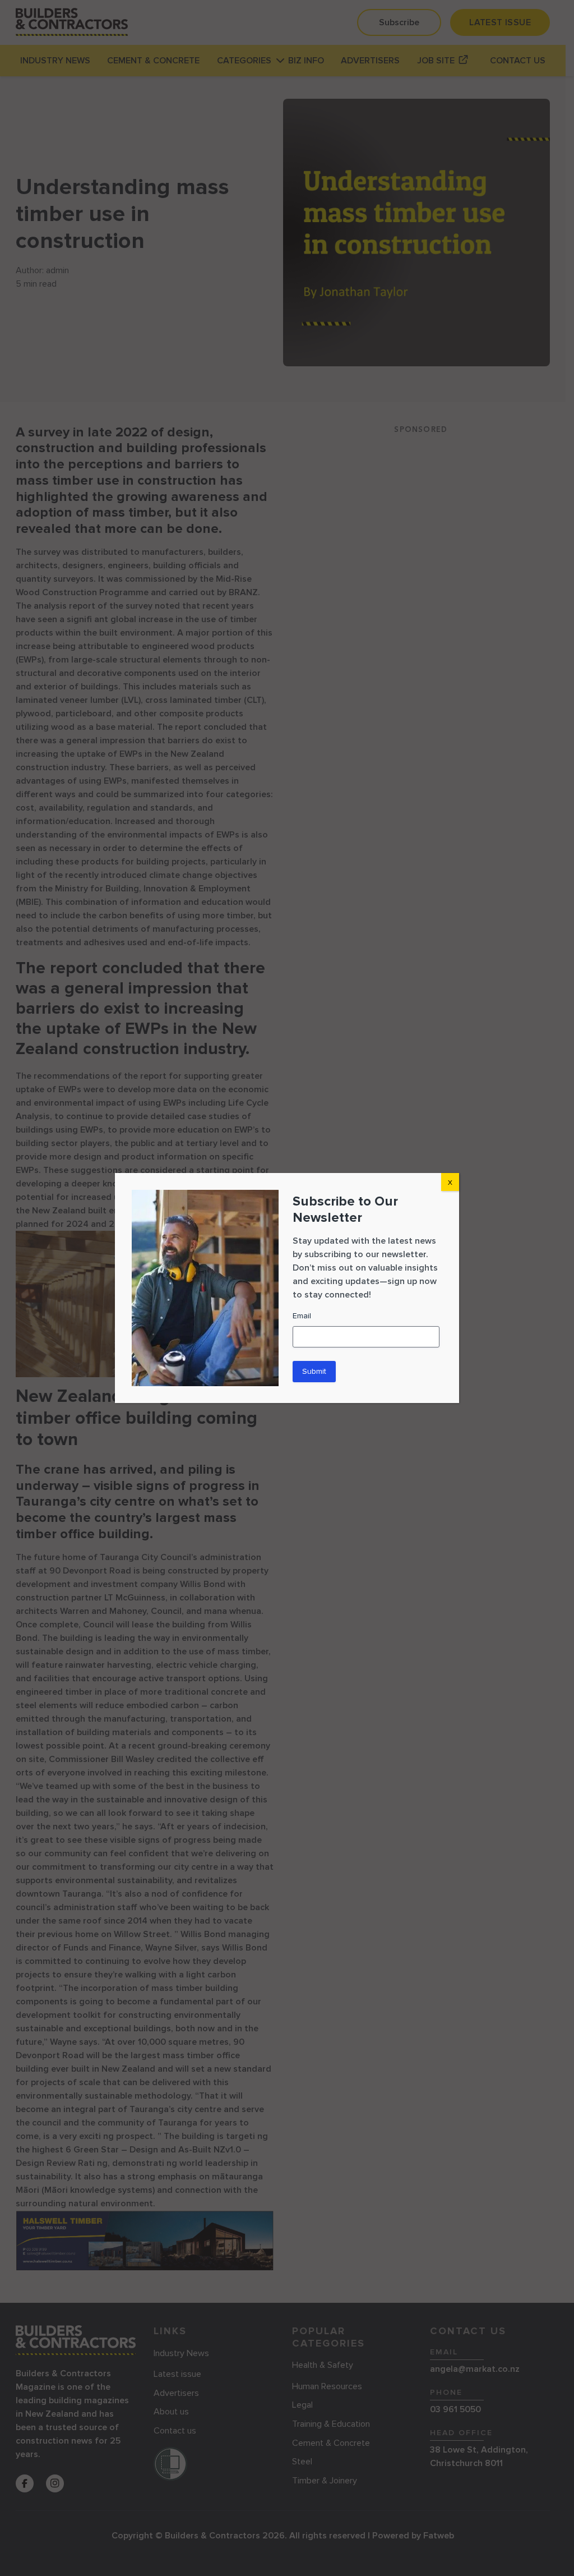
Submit (314, 1371)
